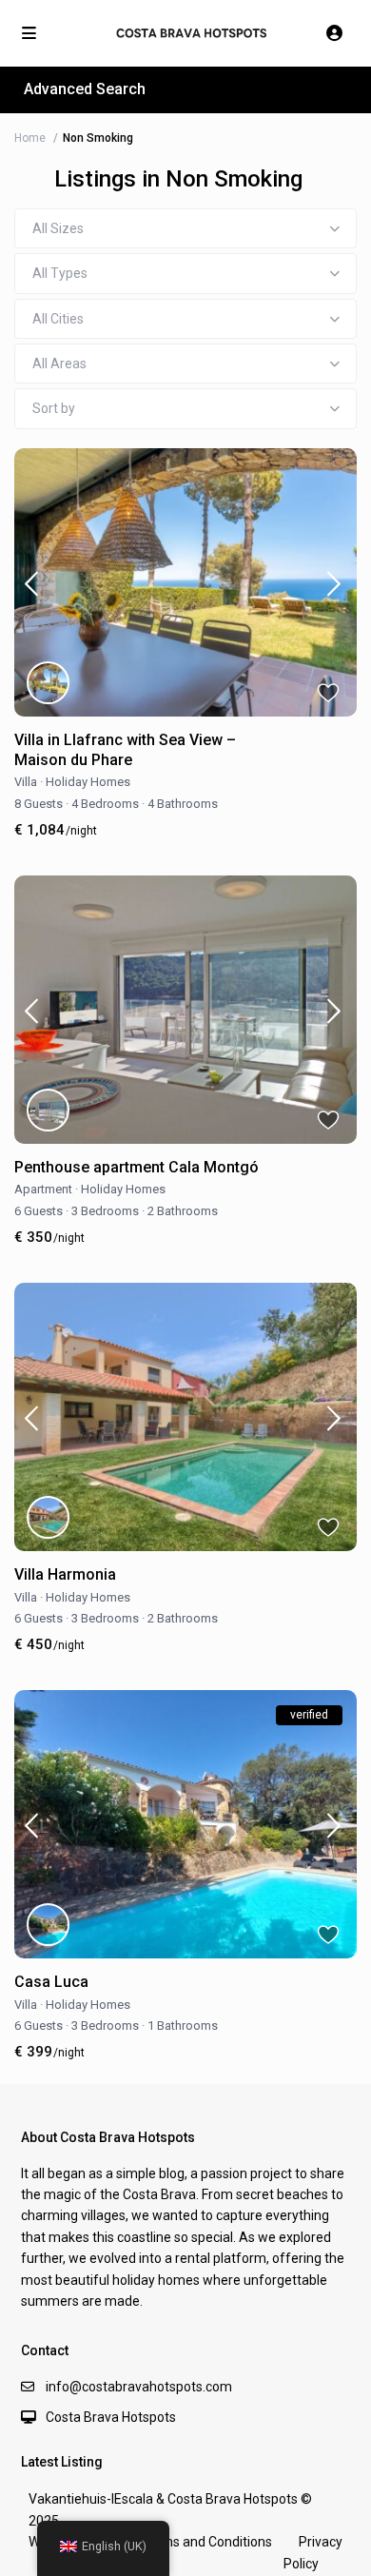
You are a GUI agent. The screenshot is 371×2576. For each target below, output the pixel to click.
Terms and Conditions (206, 2542)
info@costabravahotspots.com (139, 2387)
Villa (26, 782)
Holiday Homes (88, 782)
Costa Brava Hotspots (111, 2417)
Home (30, 138)
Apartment (43, 1189)
